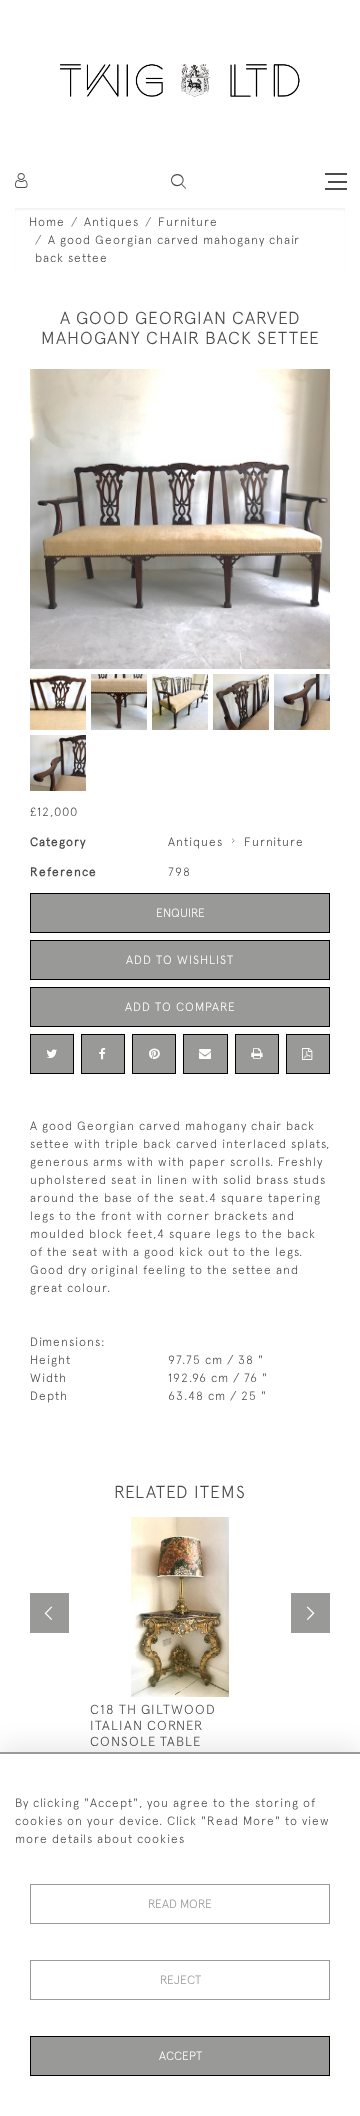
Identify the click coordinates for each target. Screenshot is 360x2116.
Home (47, 222)
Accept (180, 2056)
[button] (178, 181)
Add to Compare (180, 1007)
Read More (180, 1904)
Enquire (180, 913)
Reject (180, 1980)
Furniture (188, 222)
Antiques (111, 222)
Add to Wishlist (180, 960)
